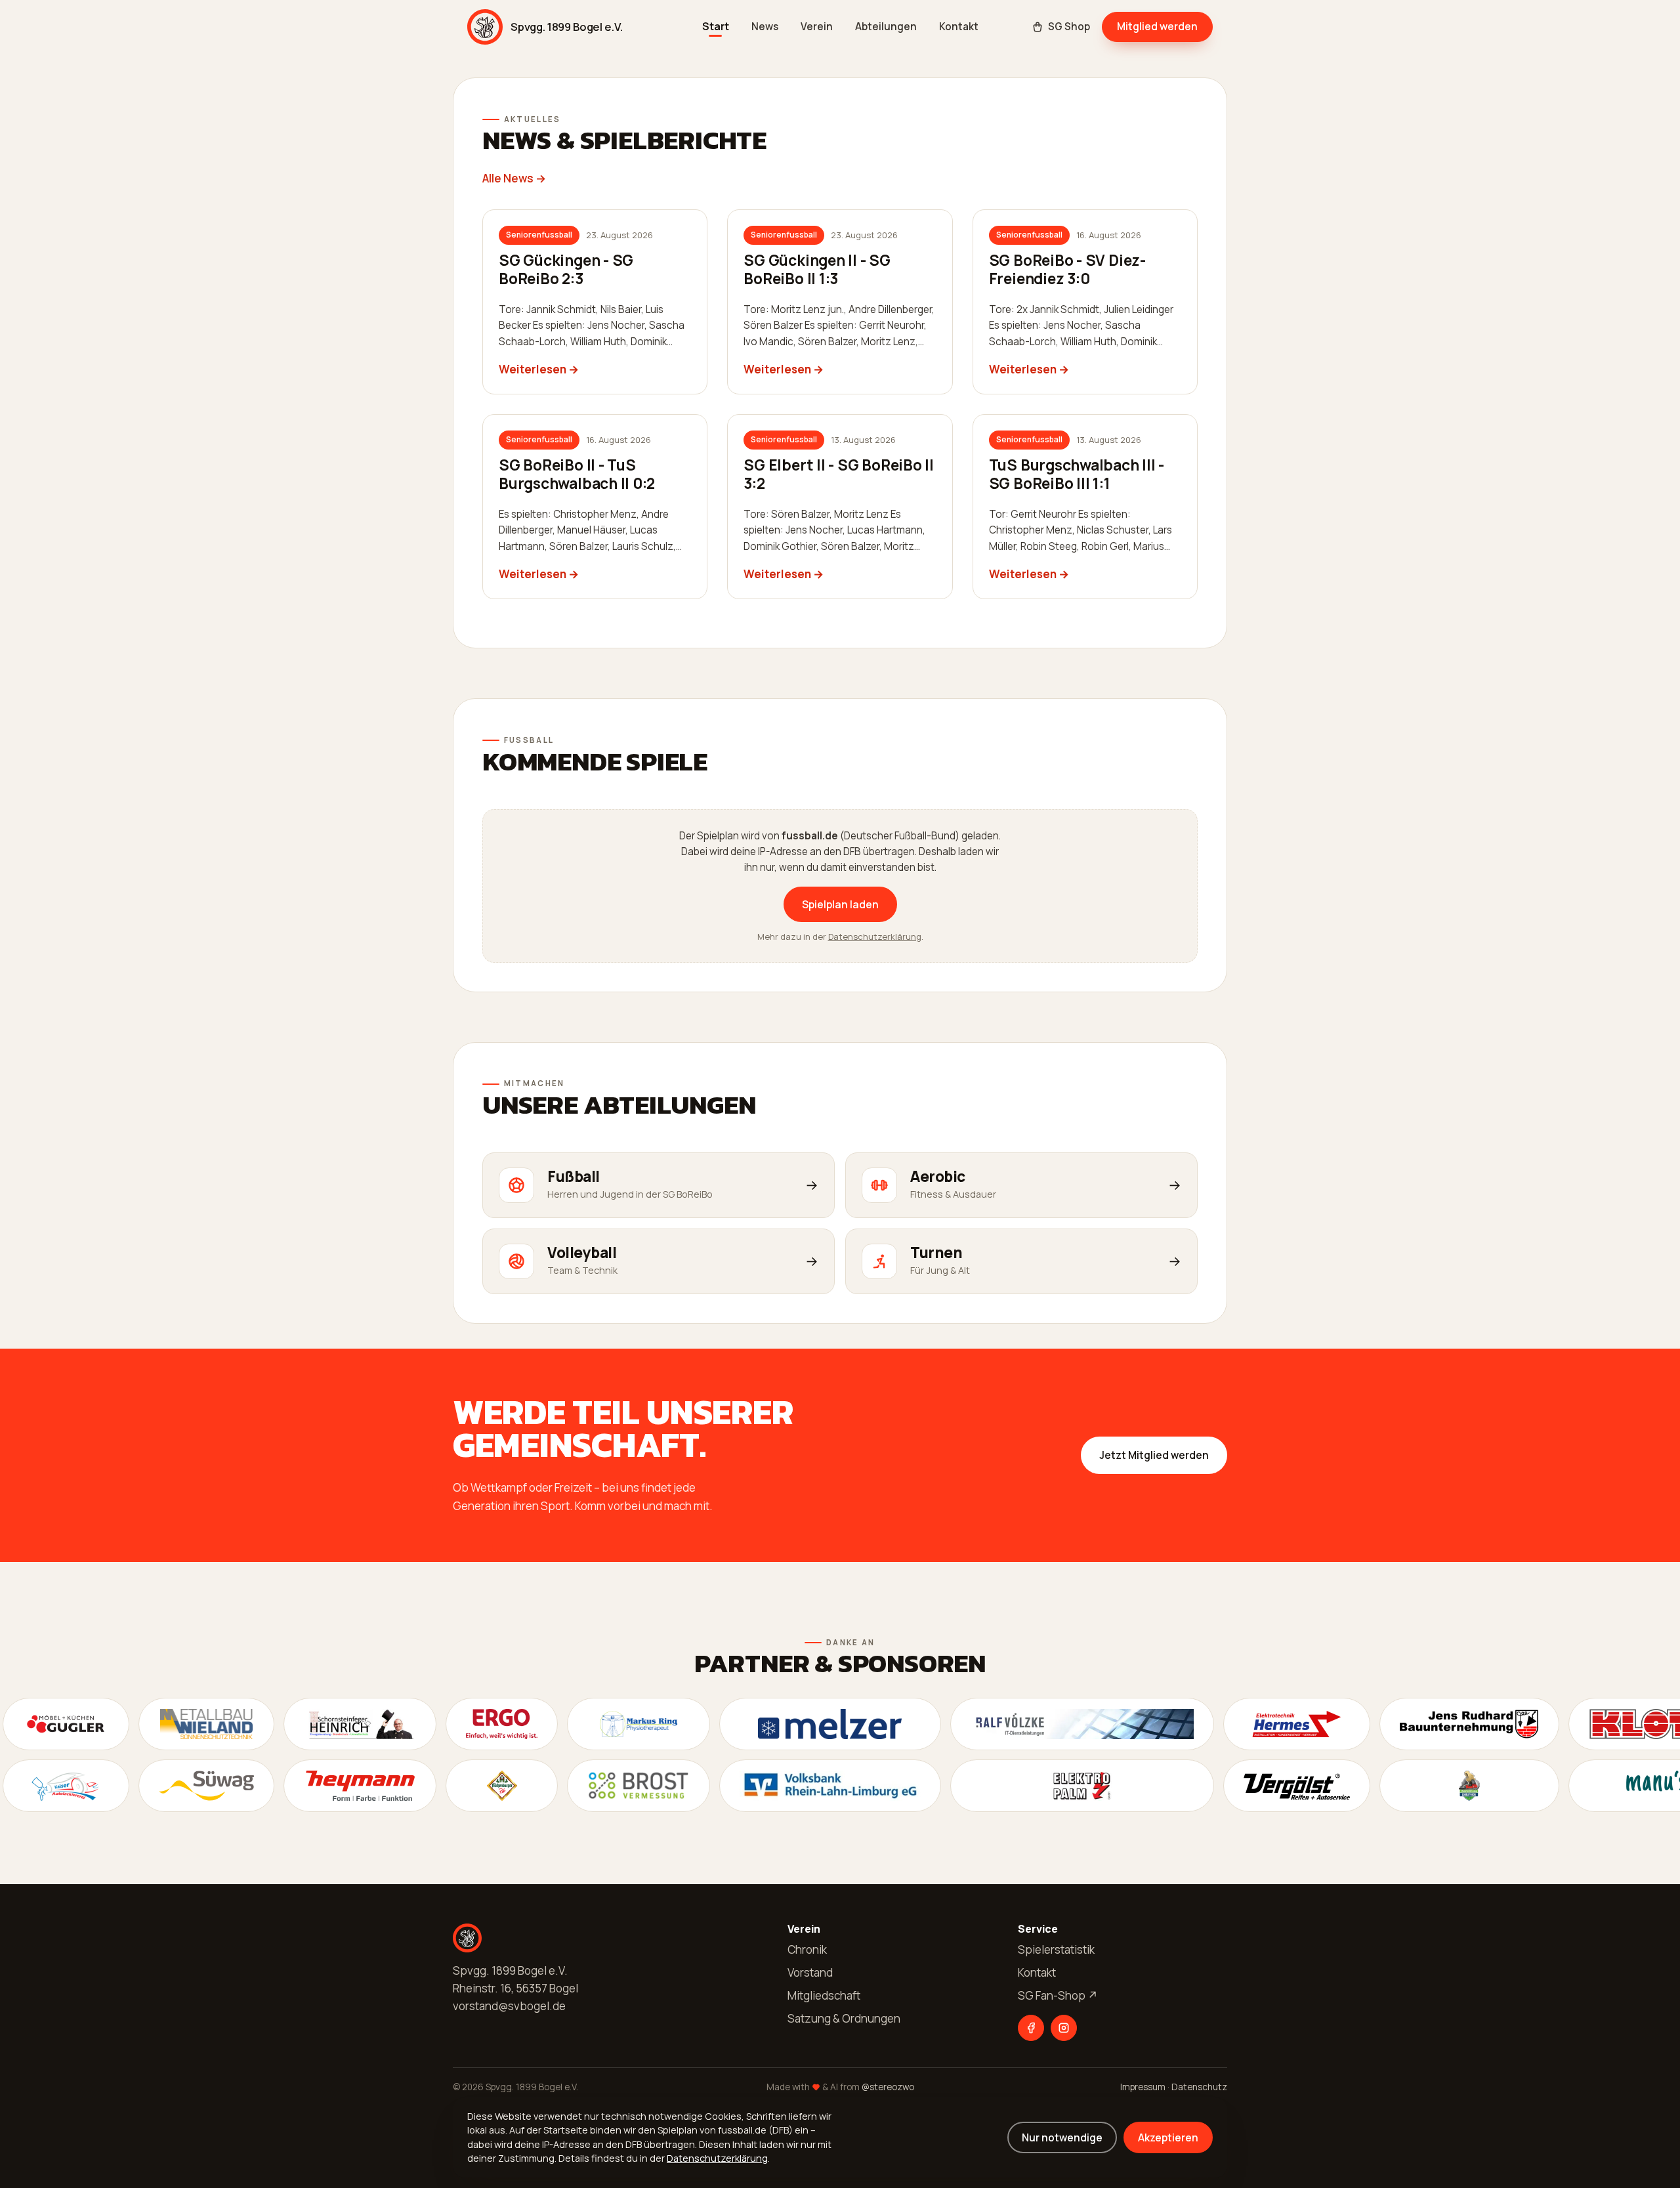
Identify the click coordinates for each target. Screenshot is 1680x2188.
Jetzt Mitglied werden (1154, 1455)
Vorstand (810, 1972)
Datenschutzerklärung (875, 936)
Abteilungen (886, 27)
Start (716, 27)
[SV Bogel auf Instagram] (1064, 2028)
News (765, 27)
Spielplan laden (840, 904)
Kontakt (959, 27)
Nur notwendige (1062, 2137)
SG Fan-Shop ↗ (1058, 1995)
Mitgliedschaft (824, 1995)
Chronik (807, 1949)
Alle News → (514, 178)
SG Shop (1069, 27)
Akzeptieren (1168, 2137)
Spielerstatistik (1056, 1949)
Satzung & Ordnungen (844, 2018)
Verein (817, 27)
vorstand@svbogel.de (509, 2006)
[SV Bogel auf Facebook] (1031, 2028)
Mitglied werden (1157, 26)
